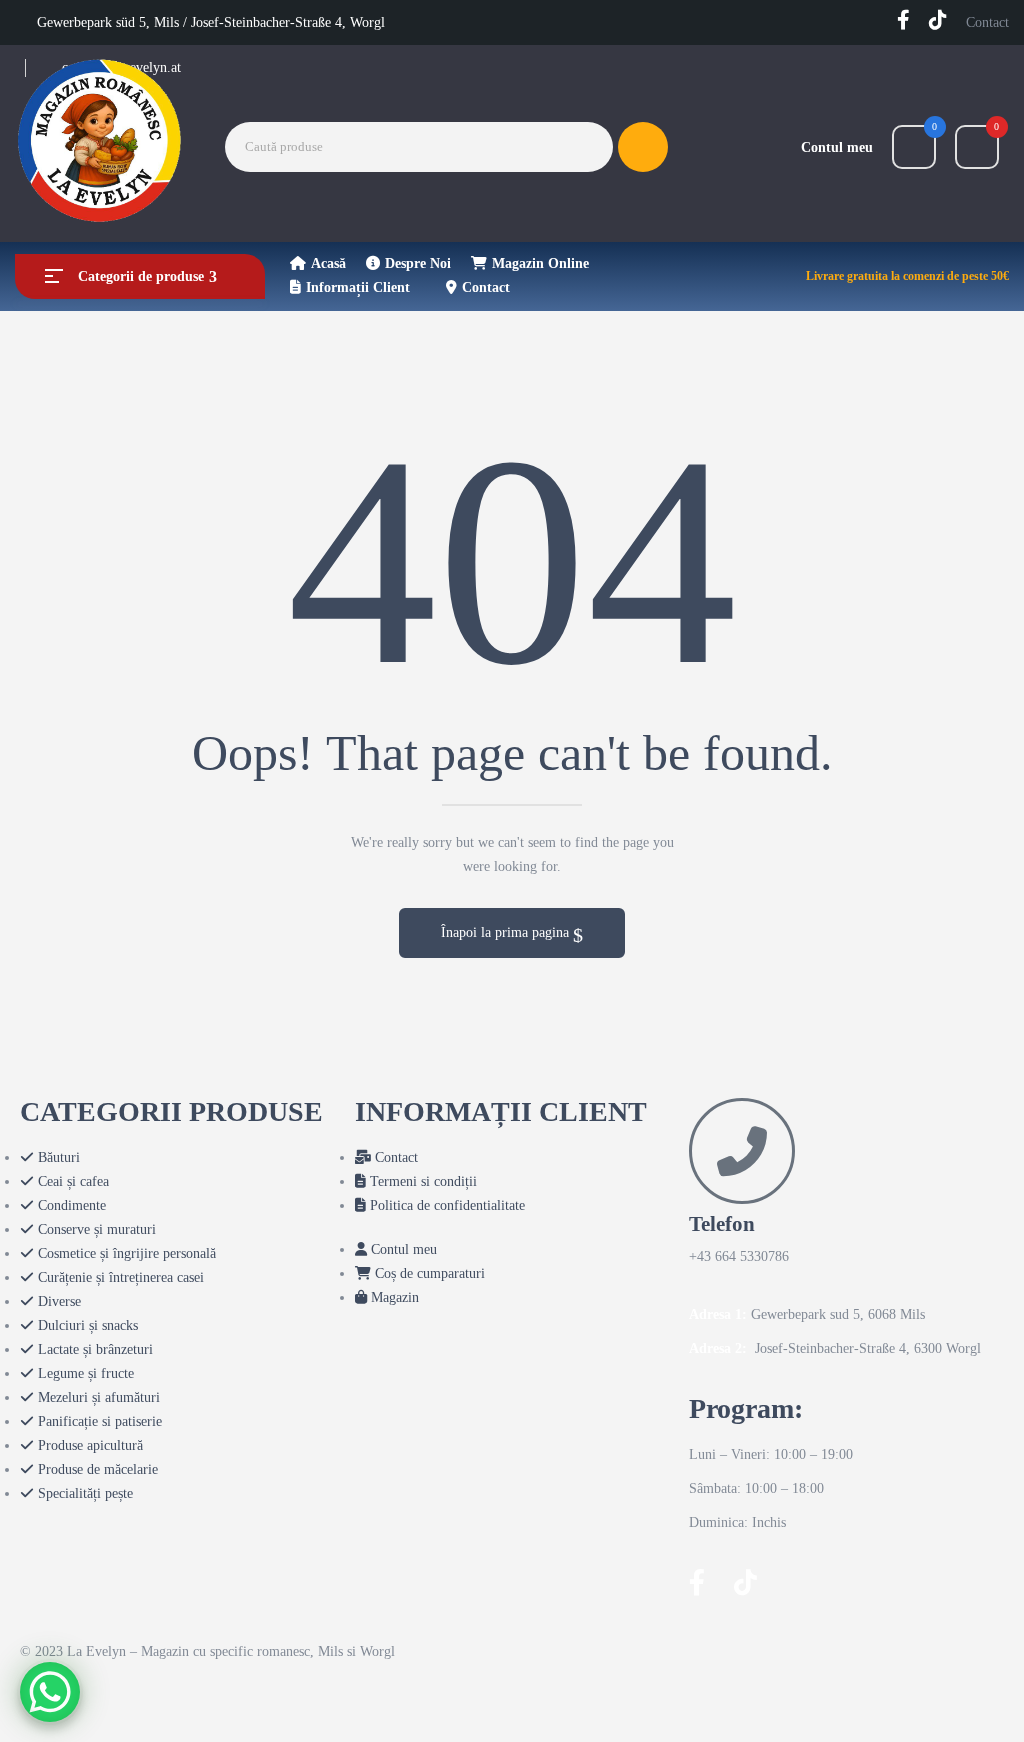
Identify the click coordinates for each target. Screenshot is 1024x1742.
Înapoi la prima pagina (507, 932)
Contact (987, 22)
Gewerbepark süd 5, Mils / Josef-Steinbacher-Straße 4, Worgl (211, 22)
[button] (977, 147)
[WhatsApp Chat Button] (50, 1692)
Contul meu (837, 147)
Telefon (722, 1224)
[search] (643, 147)
